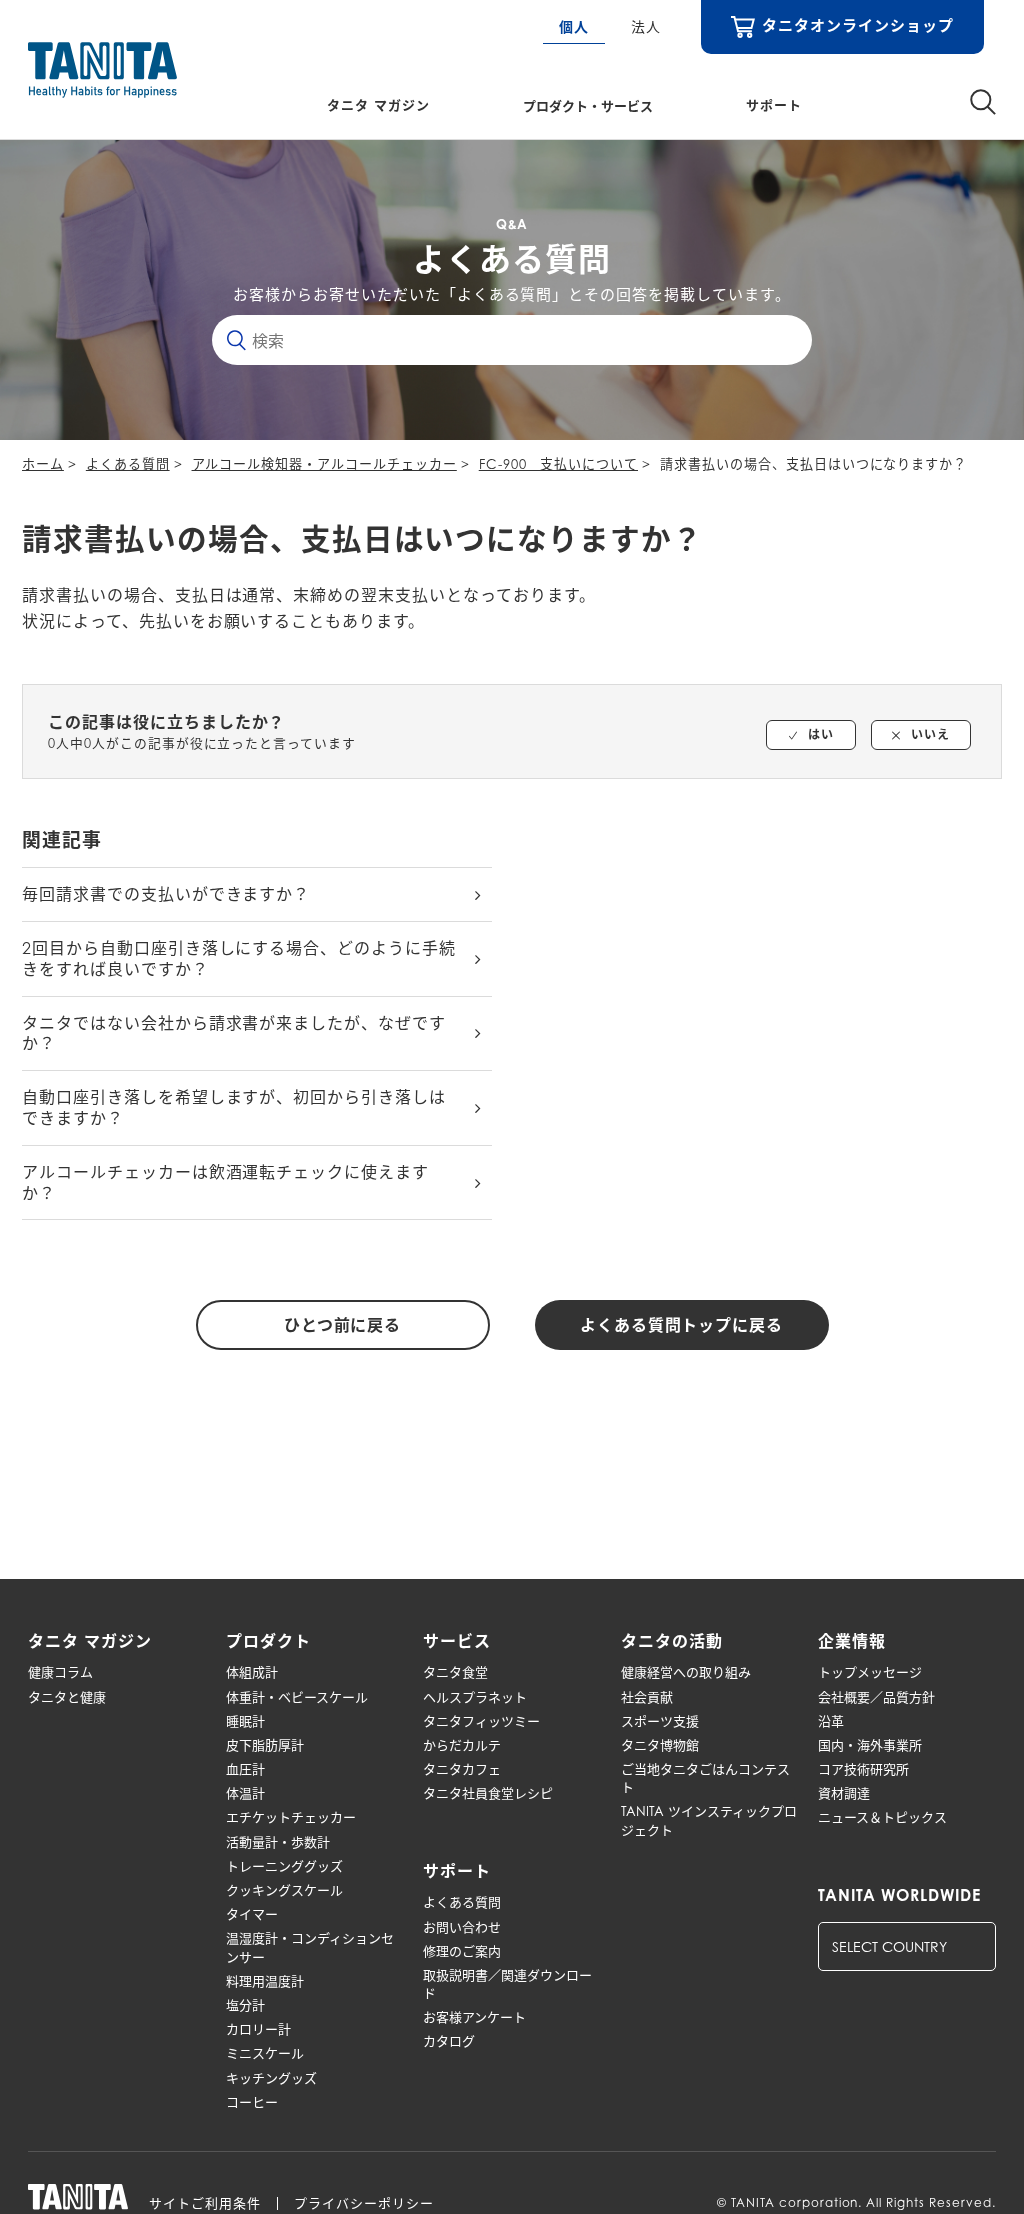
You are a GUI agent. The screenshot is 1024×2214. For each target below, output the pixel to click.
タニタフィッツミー (481, 1721)
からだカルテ (462, 1745)
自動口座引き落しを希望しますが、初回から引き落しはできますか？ (234, 1107)
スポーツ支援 (660, 1721)
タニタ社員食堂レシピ (488, 1793)
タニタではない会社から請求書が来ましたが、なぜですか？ (234, 1033)
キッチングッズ (271, 2078)
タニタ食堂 (455, 1672)
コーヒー (252, 2102)
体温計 (245, 1793)
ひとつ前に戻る (343, 1325)
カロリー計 (258, 2029)
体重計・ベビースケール (297, 1697)
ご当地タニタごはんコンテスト (705, 1778)
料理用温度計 (265, 1981)
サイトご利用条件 (205, 2203)
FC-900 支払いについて (558, 464)
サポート (774, 105)
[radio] (811, 735)
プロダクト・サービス (588, 105)
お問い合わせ (462, 1927)
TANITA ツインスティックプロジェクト (709, 1820)
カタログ (449, 2041)
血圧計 (245, 1769)
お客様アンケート (474, 2017)
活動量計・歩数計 (278, 1842)
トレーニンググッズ (284, 1866)
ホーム (43, 464)
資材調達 (844, 1793)
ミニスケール (265, 2053)
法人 (646, 26)
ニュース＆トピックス (882, 1817)
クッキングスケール (284, 1890)
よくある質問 (128, 464)
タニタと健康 (67, 1697)
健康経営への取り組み (686, 1672)
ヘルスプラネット (475, 1697)
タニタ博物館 (660, 1745)
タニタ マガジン (378, 105)
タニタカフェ (462, 1769)
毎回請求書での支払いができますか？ (166, 894)
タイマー (252, 1914)
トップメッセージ (870, 1672)
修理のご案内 (462, 1951)
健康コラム (60, 1672)
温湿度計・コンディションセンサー (310, 1947)
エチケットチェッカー (291, 1817)
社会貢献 (647, 1697)
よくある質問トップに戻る (682, 1325)
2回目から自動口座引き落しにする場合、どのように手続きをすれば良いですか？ (239, 958)
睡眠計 (245, 1721)
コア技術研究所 (863, 1769)
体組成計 (252, 1672)
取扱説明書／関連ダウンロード (507, 1984)
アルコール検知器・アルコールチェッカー (324, 464)
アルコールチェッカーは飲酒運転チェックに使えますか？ (225, 1182)
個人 (574, 26)
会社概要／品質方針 (876, 1697)
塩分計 (245, 2005)
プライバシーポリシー (364, 2203)
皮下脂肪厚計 (265, 1745)
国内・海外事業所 (870, 1745)
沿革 (831, 1721)
